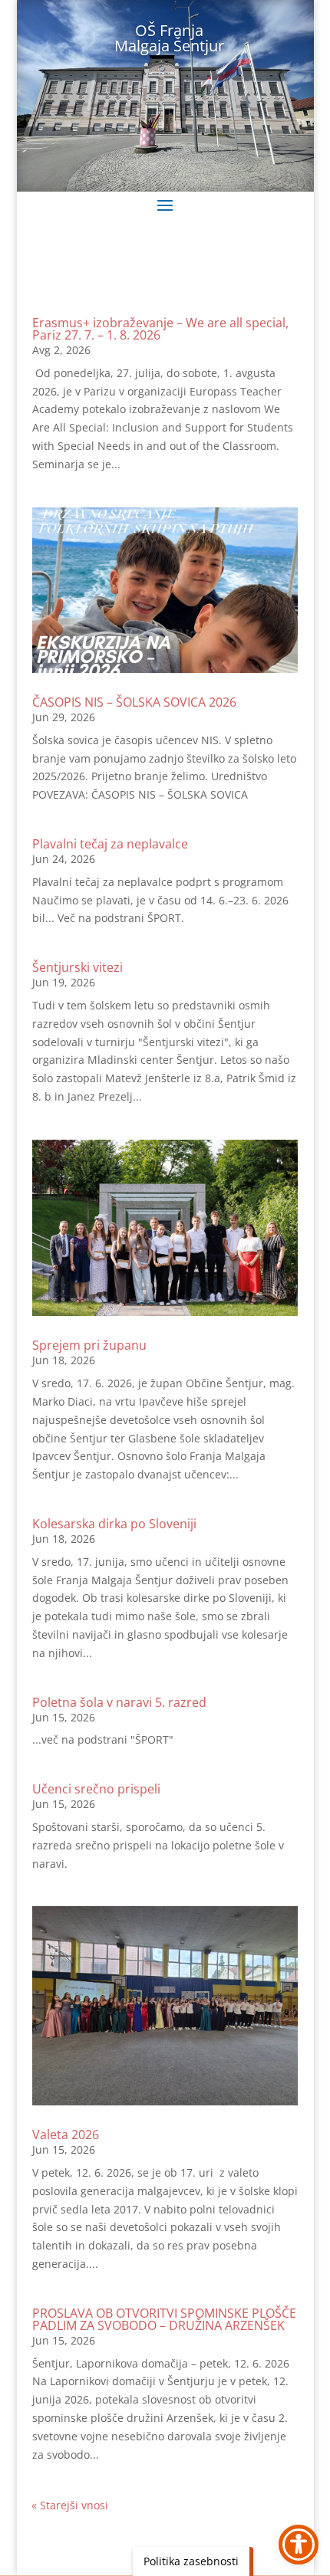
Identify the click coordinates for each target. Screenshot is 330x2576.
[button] (165, 205)
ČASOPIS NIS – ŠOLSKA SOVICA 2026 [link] (134, 702)
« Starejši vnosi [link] (70, 2505)
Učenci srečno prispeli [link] (96, 1789)
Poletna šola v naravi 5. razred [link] (119, 1702)
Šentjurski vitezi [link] (78, 967)
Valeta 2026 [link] (66, 2135)
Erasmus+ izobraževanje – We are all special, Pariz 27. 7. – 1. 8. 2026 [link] (160, 329)
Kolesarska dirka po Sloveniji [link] (114, 1524)
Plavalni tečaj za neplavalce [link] (110, 844)
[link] (165, 590)
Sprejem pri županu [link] (89, 1345)
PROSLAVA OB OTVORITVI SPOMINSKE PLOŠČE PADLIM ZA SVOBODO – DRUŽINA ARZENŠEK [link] (164, 2319)
